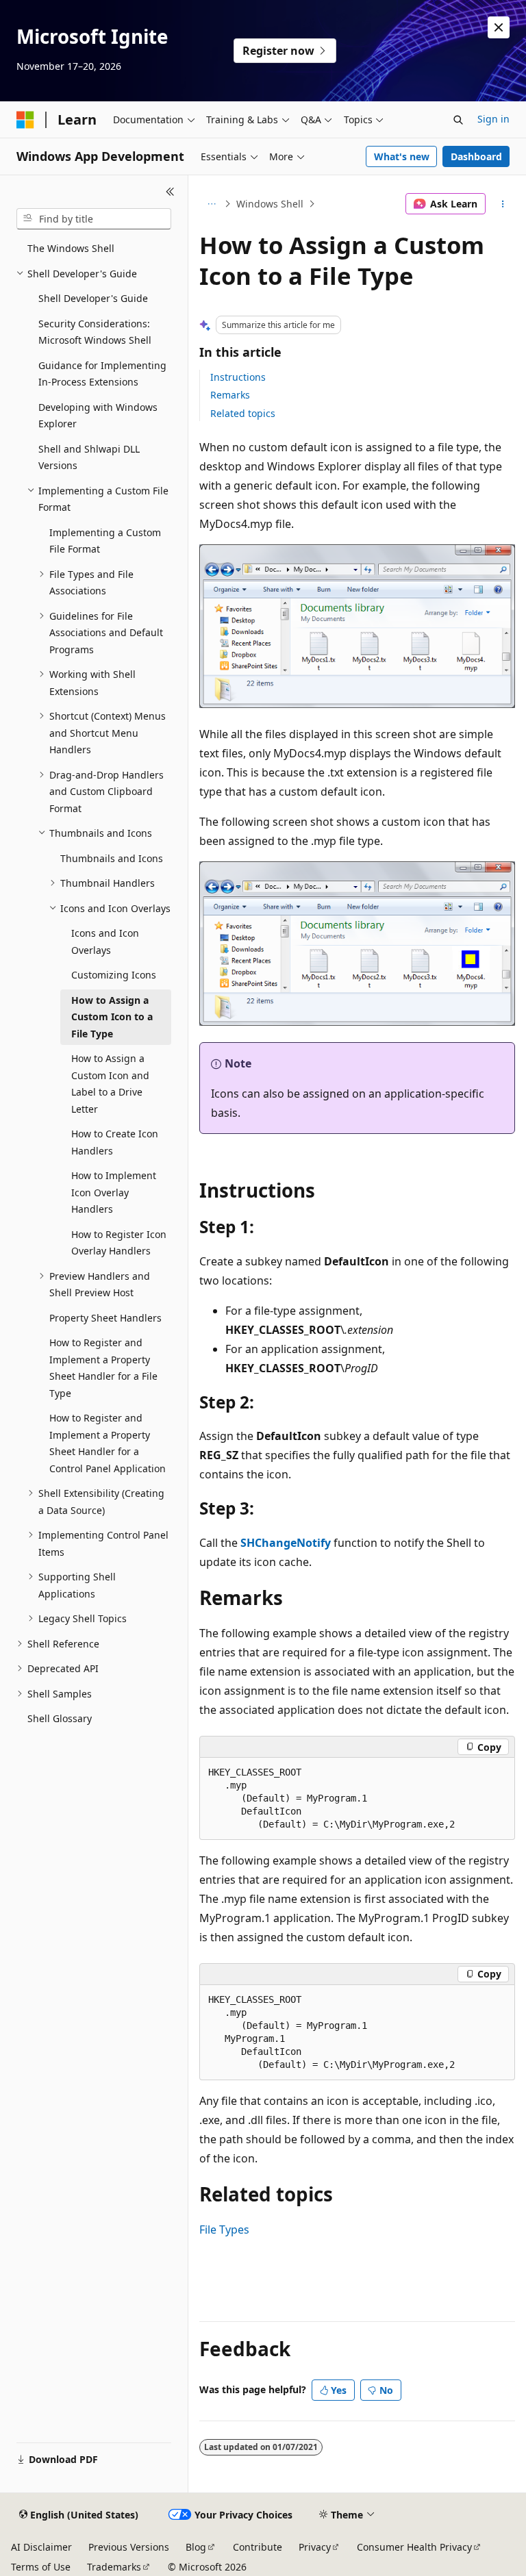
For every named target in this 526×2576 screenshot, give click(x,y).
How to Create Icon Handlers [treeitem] (115, 1142)
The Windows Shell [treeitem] (71, 248)
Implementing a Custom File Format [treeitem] (105, 541)
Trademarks (114, 2567)
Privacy (315, 2547)
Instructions (238, 377)
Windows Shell (270, 204)
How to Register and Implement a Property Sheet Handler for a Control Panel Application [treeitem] (108, 1443)
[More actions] (503, 204)
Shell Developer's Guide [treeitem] (93, 298)
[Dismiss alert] (499, 27)
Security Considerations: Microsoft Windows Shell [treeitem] (95, 332)
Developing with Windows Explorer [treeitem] (98, 416)
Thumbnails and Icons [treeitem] (112, 858)
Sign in (493, 119)
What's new (402, 156)
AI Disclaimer (41, 2547)
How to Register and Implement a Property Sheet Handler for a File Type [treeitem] (103, 1368)
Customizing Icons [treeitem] (114, 975)
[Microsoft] (25, 120)
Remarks (230, 395)
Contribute (258, 2547)
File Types (224, 2230)
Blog (196, 2547)
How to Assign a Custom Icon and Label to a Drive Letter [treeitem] (110, 1084)
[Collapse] (170, 192)
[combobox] (94, 219)
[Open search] (458, 120)
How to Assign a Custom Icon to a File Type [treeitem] (112, 1017)
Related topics (243, 413)
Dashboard (476, 156)
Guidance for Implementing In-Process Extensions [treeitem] (102, 374)
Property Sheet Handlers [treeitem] (105, 1318)
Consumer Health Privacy (414, 2547)
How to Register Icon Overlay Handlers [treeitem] (119, 1243)
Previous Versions (129, 2547)
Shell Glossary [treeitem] (60, 1718)
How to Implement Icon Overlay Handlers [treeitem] (114, 1192)
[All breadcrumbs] (211, 204)
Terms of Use (41, 2567)
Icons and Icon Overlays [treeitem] (105, 942)
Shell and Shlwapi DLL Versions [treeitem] (89, 457)
